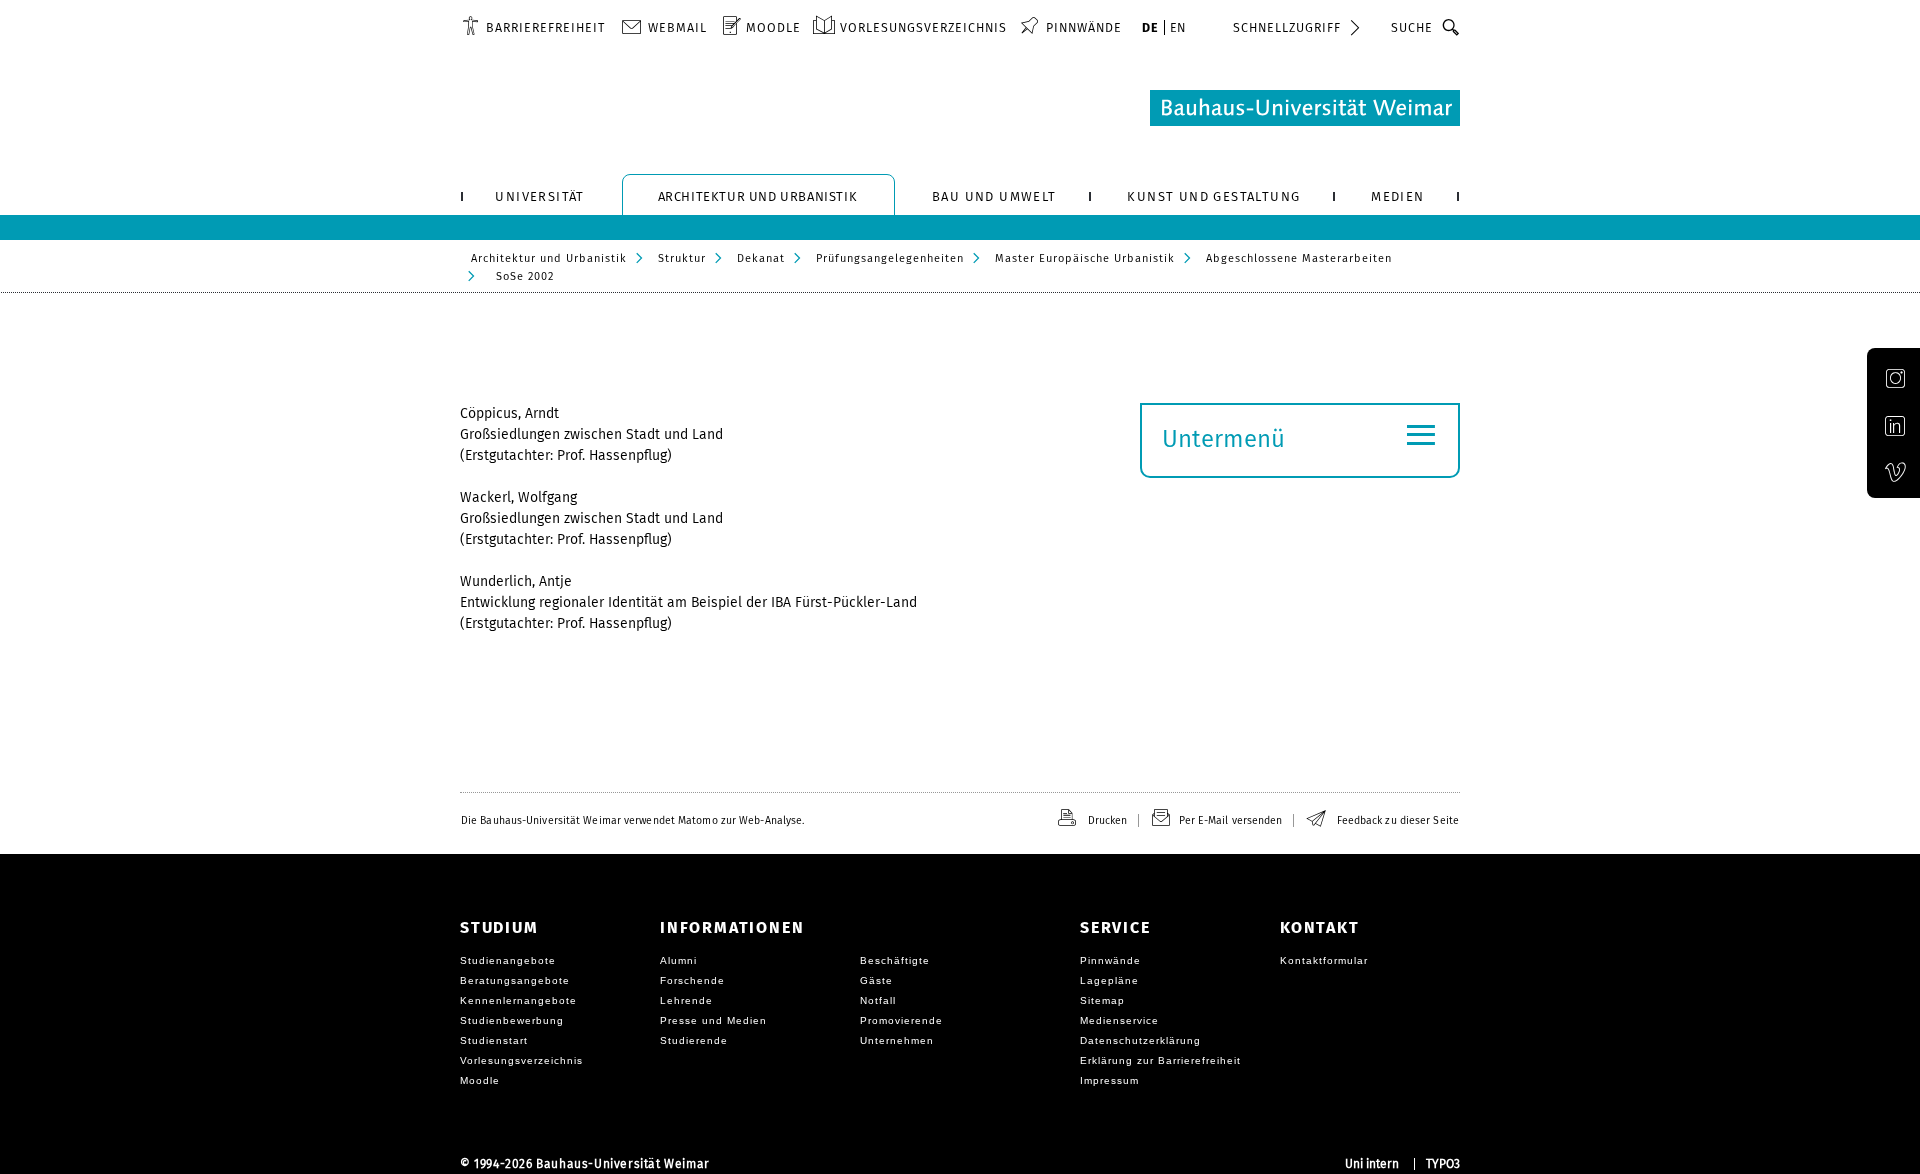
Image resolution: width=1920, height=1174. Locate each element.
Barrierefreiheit (545, 27)
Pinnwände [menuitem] (1084, 27)
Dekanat (761, 258)
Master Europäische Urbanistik (1085, 258)
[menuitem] (533, 27)
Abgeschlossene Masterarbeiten (1299, 258)
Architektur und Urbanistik (549, 258)
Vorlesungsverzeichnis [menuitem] (923, 27)
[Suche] (1451, 27)
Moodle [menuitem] (773, 27)
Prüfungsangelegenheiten (890, 258)
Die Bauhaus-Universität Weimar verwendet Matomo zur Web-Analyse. (632, 820)
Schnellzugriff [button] (1287, 27)
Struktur (682, 258)
